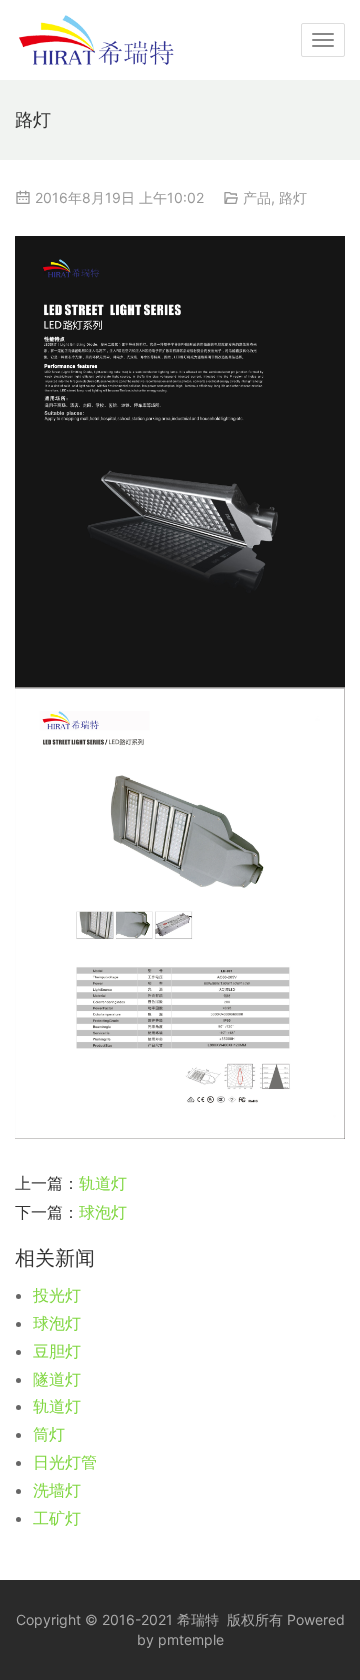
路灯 (293, 197)
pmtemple (191, 1639)
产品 (257, 197)
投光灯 (57, 1295)
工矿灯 (57, 1518)
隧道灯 (57, 1379)
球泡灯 (103, 1212)
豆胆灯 (57, 1351)
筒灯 (49, 1434)
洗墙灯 (57, 1490)
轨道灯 (103, 1183)
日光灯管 (65, 1462)
